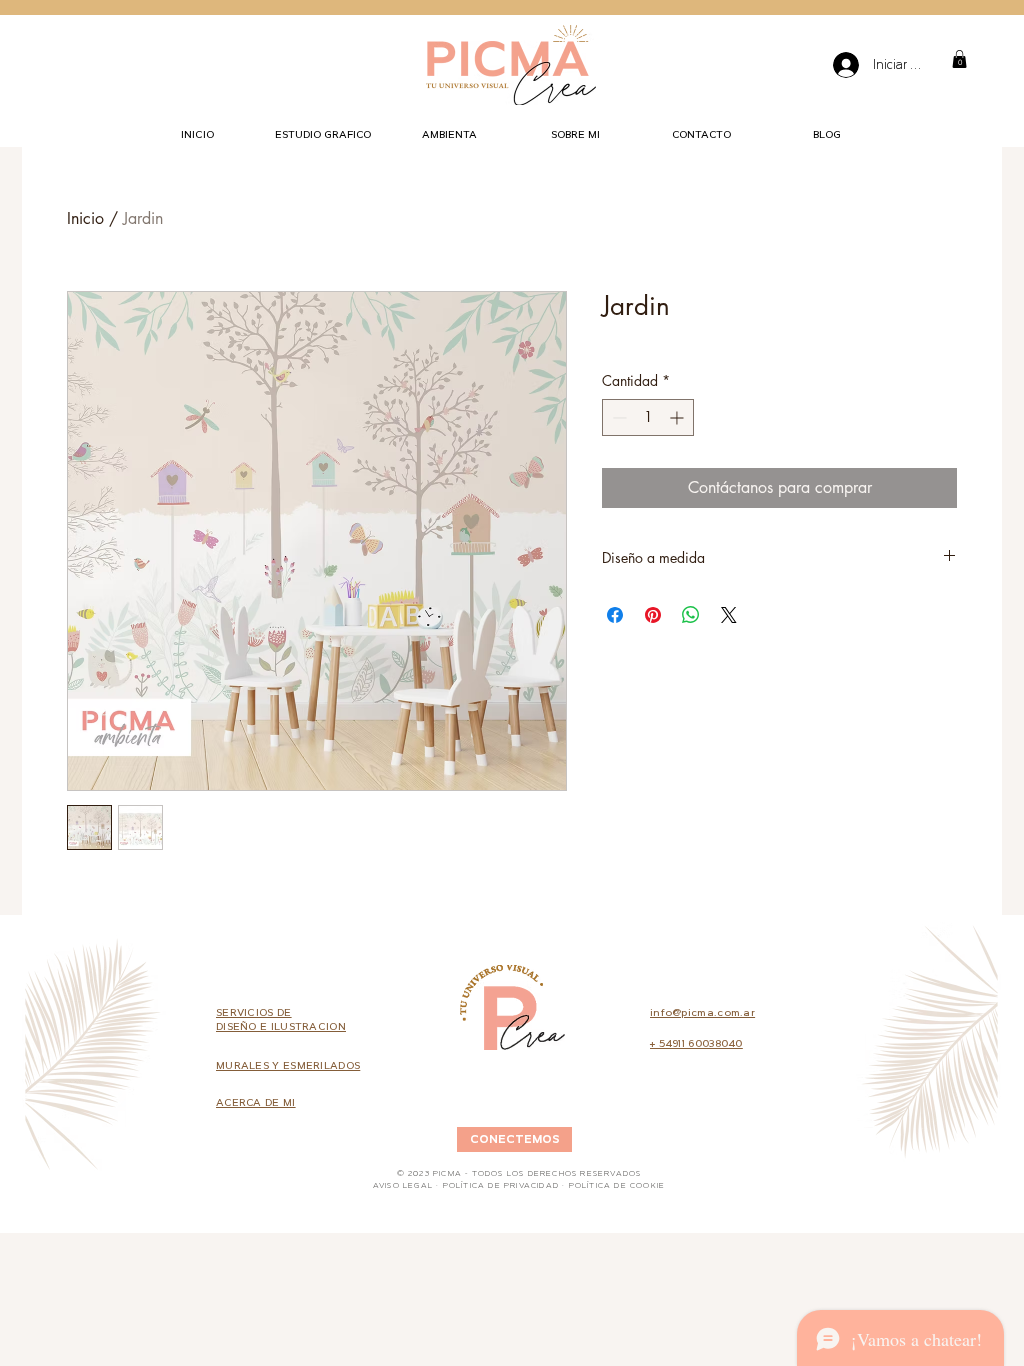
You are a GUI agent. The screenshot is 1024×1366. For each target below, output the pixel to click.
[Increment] (678, 417)
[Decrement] (617, 417)
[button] (959, 59)
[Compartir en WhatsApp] (691, 615)
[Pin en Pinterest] (653, 615)
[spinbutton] (648, 417)
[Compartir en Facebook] (615, 615)
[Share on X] (729, 615)
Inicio (85, 218)
